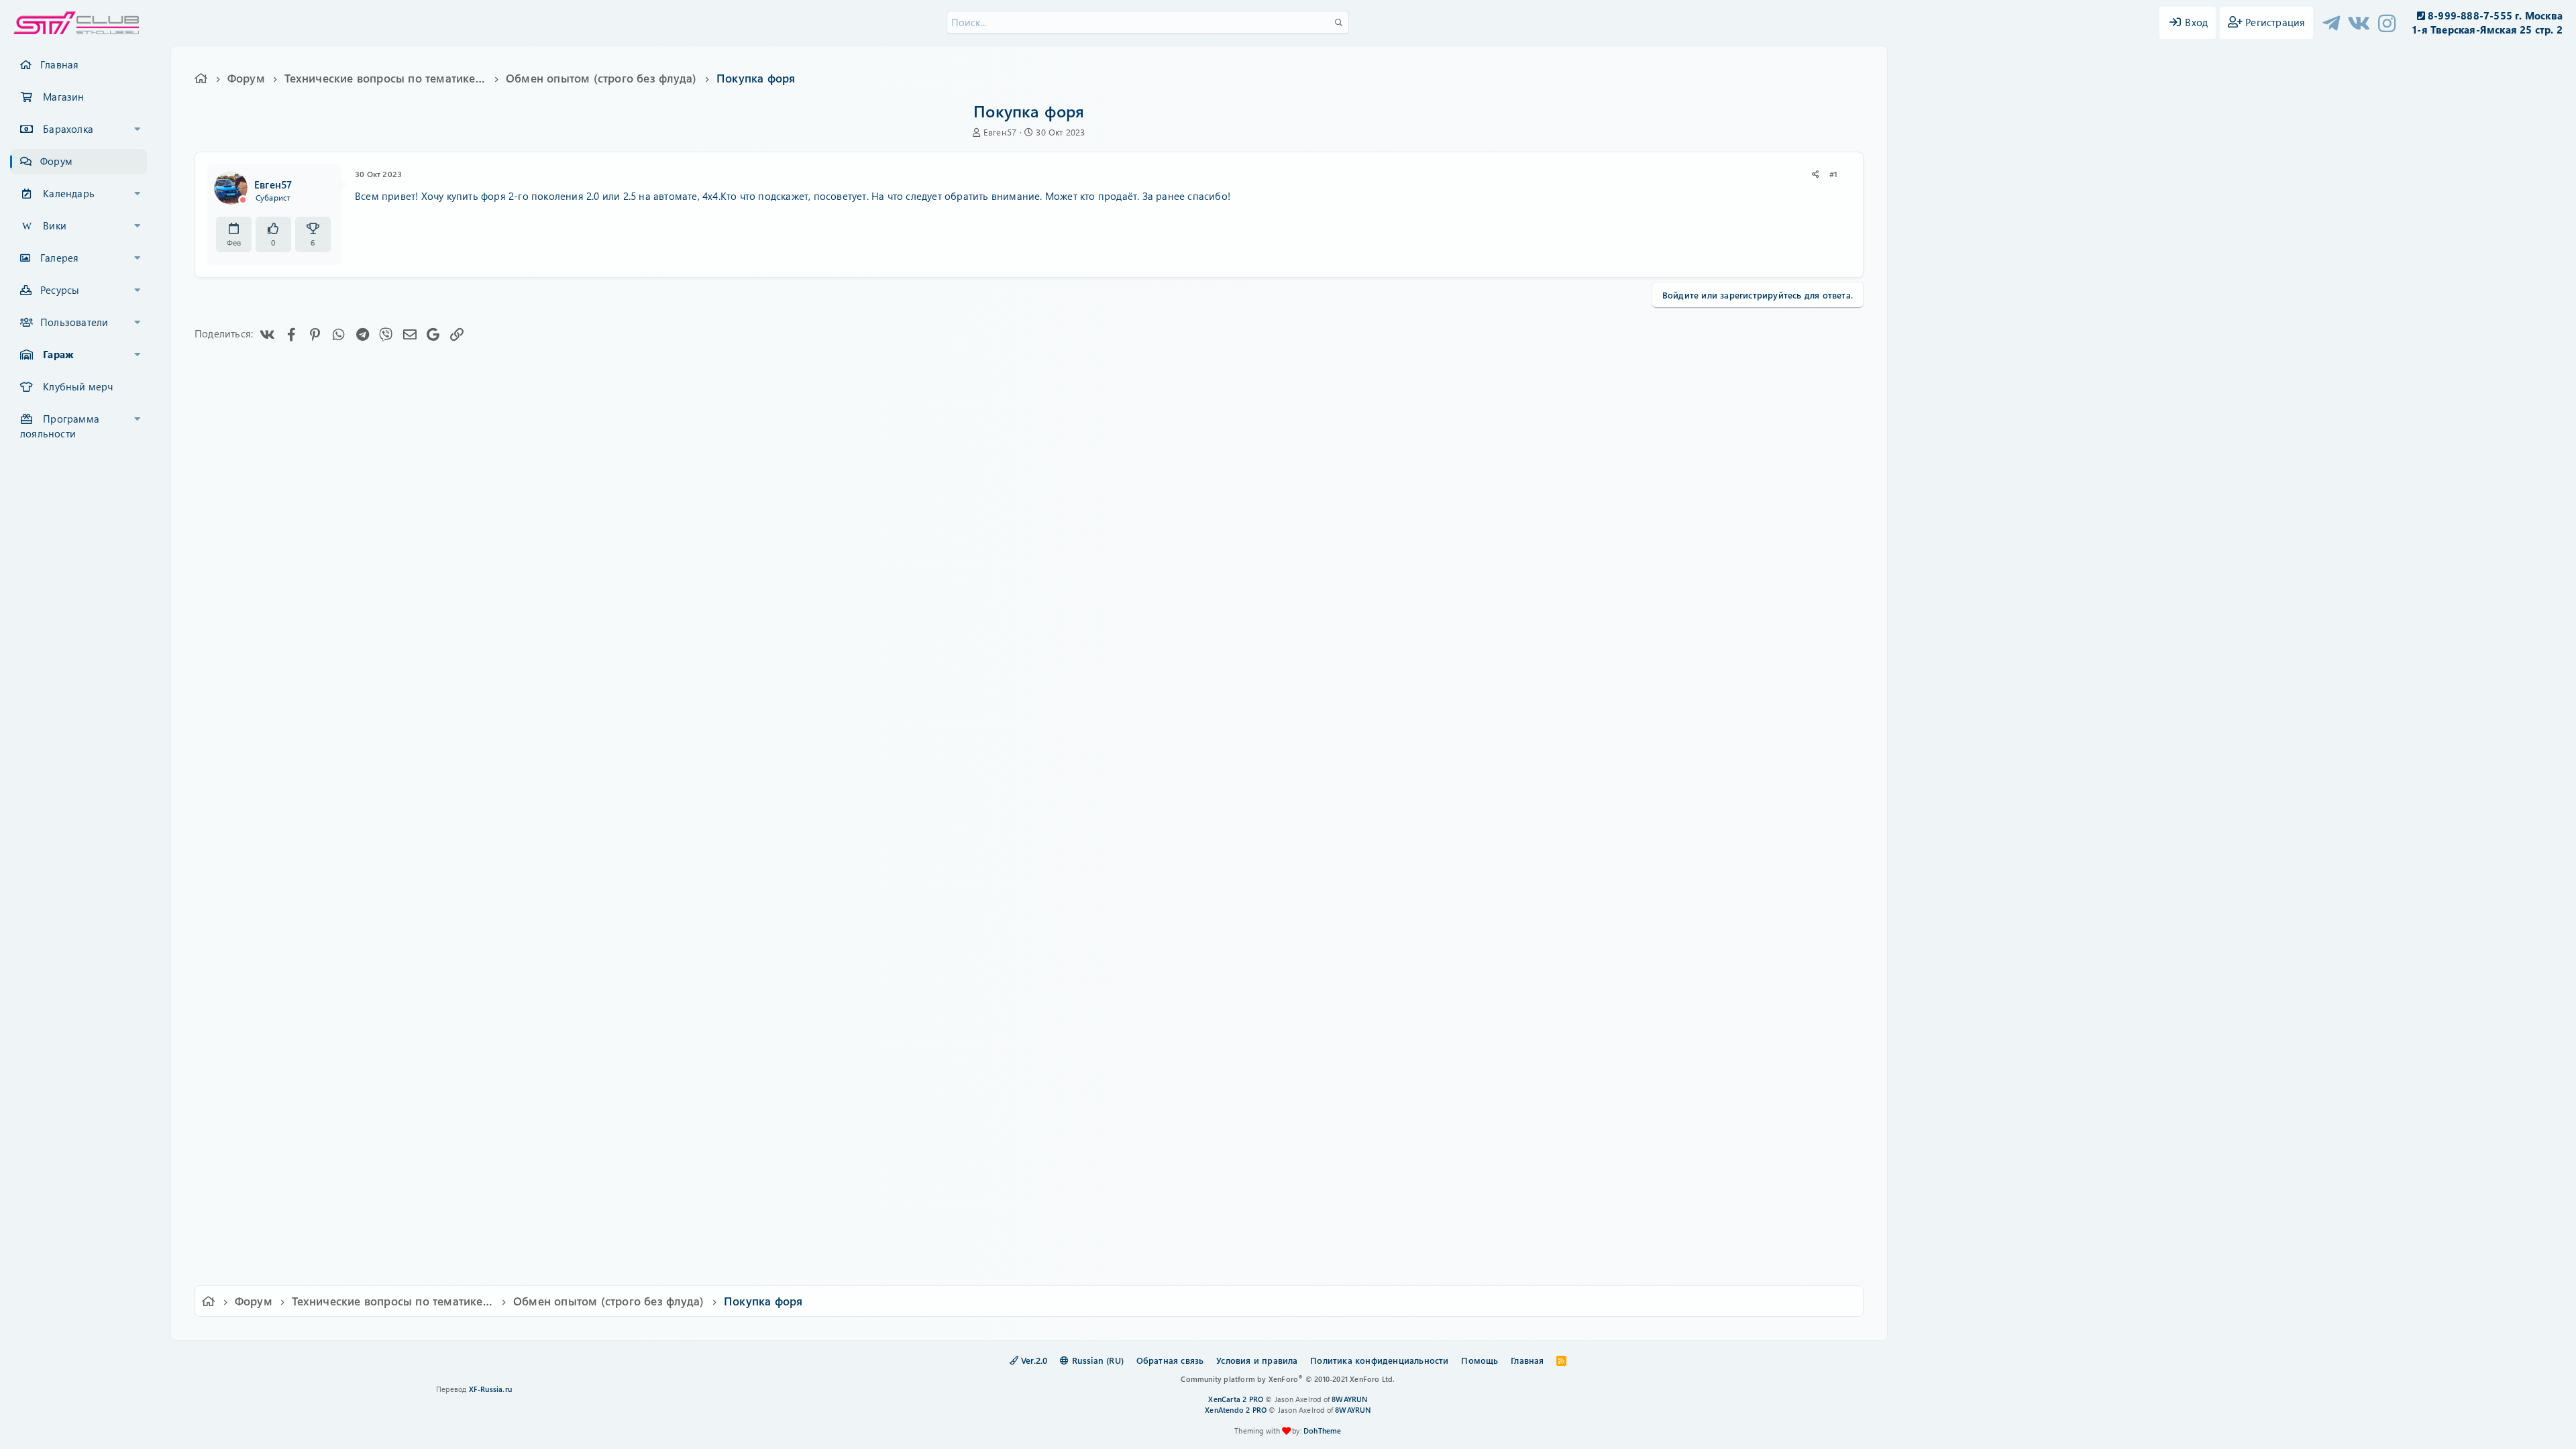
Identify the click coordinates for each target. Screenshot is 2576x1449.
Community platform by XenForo (1288, 1379)
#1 (1833, 174)
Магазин (63, 97)
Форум (56, 161)
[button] (138, 129)
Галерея (59, 258)
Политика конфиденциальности (1379, 1360)
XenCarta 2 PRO (1236, 1399)
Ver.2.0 (1033, 1360)
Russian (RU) (1096, 1360)
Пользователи (74, 322)
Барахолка (68, 129)
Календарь (69, 193)
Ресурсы (60, 290)
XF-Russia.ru (490, 1389)
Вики (55, 225)
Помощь (1480, 1360)
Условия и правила (1257, 1360)
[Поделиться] (1816, 174)
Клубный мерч (78, 386)
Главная (59, 64)
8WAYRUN (1349, 1399)
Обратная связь (1170, 1360)
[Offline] (243, 200)
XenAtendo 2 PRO (1236, 1410)
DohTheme (1323, 1431)
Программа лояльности (60, 426)
